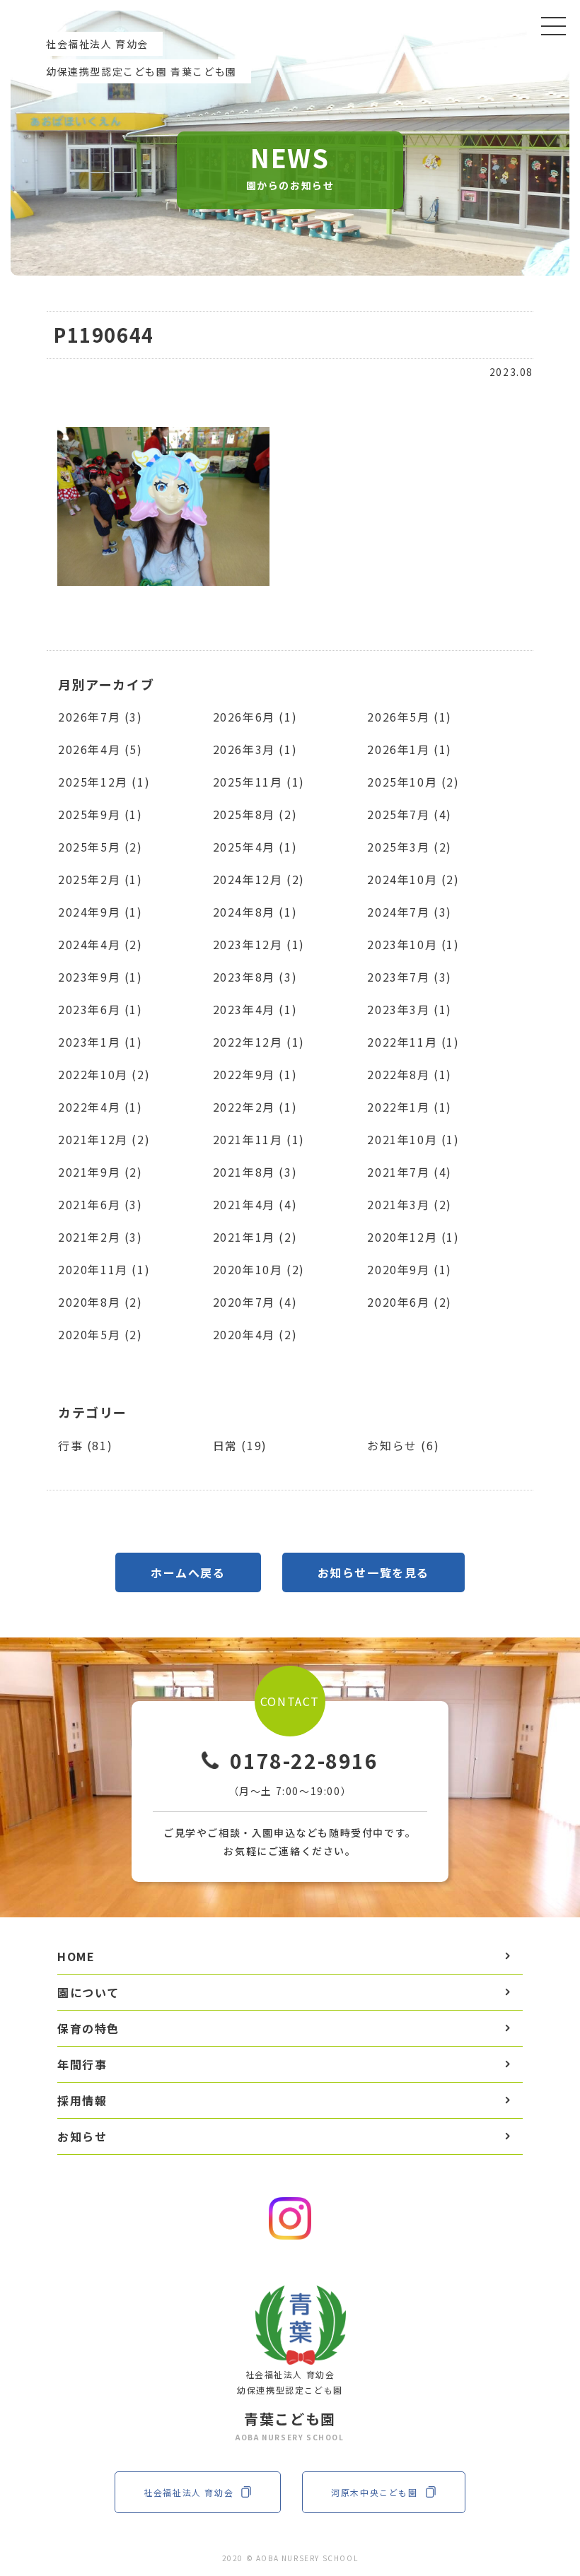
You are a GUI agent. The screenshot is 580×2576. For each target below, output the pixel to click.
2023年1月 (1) (100, 1042)
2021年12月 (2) (104, 1139)
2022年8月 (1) (410, 1074)
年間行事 (82, 2064)
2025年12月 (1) (104, 782)
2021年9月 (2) (100, 1172)
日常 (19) (240, 1445)
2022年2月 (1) (255, 1107)
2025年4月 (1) (255, 847)
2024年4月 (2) (100, 944)
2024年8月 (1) (255, 912)
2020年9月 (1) (410, 1269)
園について (88, 1992)
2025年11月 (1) (259, 782)
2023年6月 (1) (100, 1009)
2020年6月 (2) (410, 1302)
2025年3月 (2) (410, 847)
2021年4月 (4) (255, 1204)
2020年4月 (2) (255, 1334)
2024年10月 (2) (413, 879)
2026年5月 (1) (410, 717)
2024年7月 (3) (410, 912)
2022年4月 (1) (100, 1107)
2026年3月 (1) (255, 749)
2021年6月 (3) (100, 1204)
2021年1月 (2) (255, 1237)
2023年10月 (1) (413, 944)
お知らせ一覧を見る (373, 1572)
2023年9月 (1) (100, 977)
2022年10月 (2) (104, 1074)
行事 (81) (85, 1445)
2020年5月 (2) (100, 1334)
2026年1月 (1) (410, 749)
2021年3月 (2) (410, 1204)
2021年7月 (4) (410, 1172)
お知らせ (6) (403, 1445)
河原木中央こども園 (374, 2492)
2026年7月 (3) (100, 717)
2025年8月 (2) (255, 814)
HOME (76, 1956)
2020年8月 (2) (100, 1302)
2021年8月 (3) (255, 1172)
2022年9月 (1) (255, 1074)
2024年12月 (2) (259, 879)
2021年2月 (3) (100, 1237)
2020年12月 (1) (413, 1237)
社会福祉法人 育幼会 (188, 2492)
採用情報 (82, 2100)
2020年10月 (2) (259, 1269)
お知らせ (82, 2136)
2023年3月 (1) (410, 1009)
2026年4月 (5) (100, 749)
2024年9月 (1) (100, 912)
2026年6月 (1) (255, 717)
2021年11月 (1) (259, 1139)
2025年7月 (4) (410, 814)
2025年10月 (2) (413, 782)
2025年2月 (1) (100, 879)
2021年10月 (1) (413, 1139)
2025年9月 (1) (100, 814)
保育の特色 (88, 2028)
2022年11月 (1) (413, 1042)
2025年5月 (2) (100, 847)
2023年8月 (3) (255, 977)
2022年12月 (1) (259, 1042)
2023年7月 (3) (410, 977)
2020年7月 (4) (255, 1302)
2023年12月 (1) (259, 944)
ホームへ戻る (188, 1572)
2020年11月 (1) (104, 1269)
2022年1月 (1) (410, 1107)
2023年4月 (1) (255, 1009)
